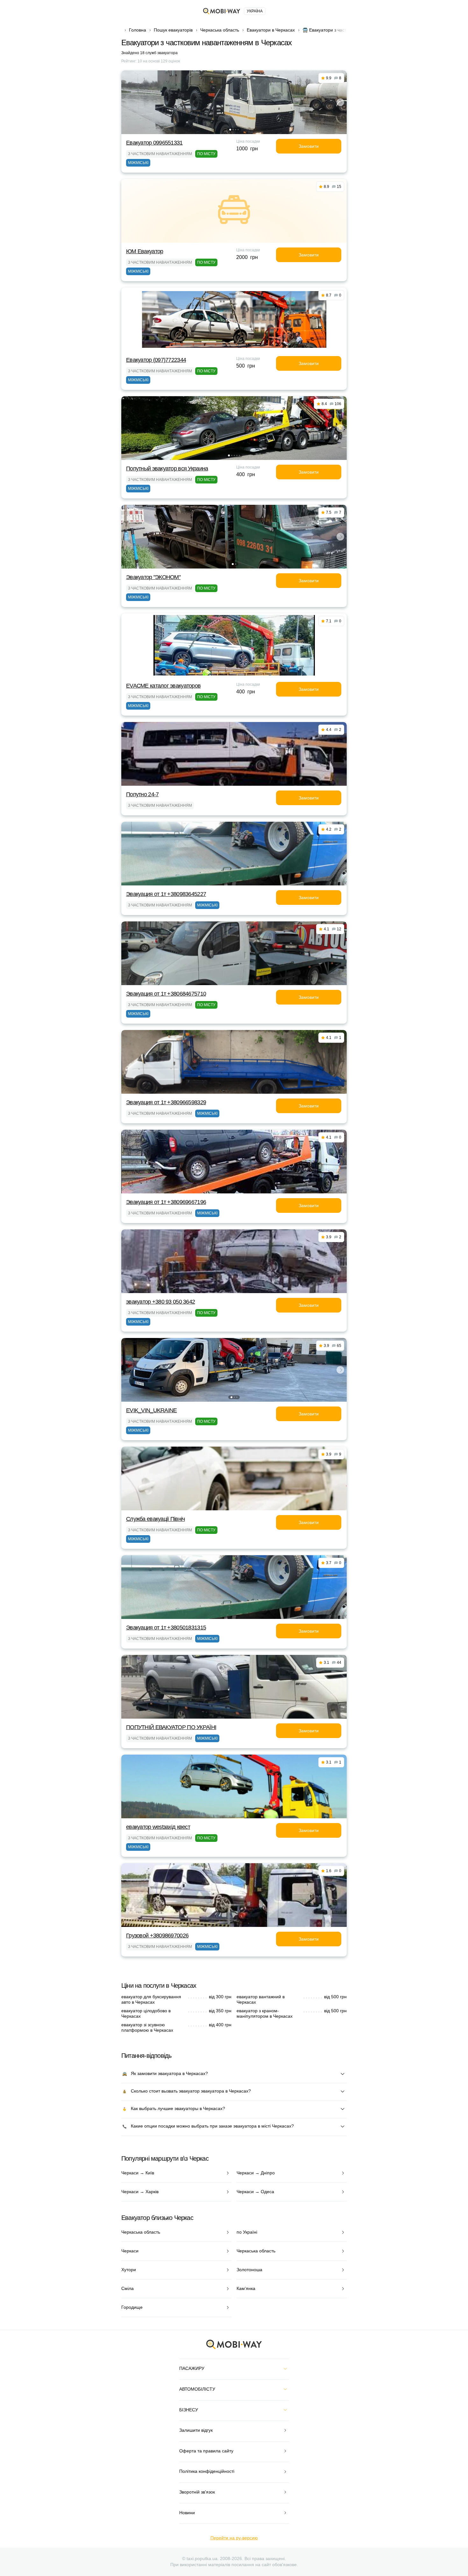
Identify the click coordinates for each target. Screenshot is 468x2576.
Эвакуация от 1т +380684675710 (166, 994)
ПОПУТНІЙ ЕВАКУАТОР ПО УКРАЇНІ (171, 1727)
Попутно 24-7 (142, 794)
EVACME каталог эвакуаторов (163, 686)
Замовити (309, 146)
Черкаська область (220, 30)
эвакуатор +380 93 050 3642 (160, 1302)
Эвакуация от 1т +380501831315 (166, 1628)
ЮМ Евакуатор (145, 251)
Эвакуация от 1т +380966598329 (166, 1102)
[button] (230, 130)
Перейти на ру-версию (234, 2538)
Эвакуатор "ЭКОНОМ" (153, 577)
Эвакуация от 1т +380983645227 (166, 894)
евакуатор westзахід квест (158, 1827)
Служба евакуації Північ (155, 1519)
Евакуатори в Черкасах (271, 30)
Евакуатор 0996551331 (154, 143)
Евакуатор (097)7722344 (156, 360)
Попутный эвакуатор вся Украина (167, 469)
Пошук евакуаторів (173, 30)
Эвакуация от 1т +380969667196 (166, 1202)
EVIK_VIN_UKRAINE (151, 1410)
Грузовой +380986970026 (157, 1936)
